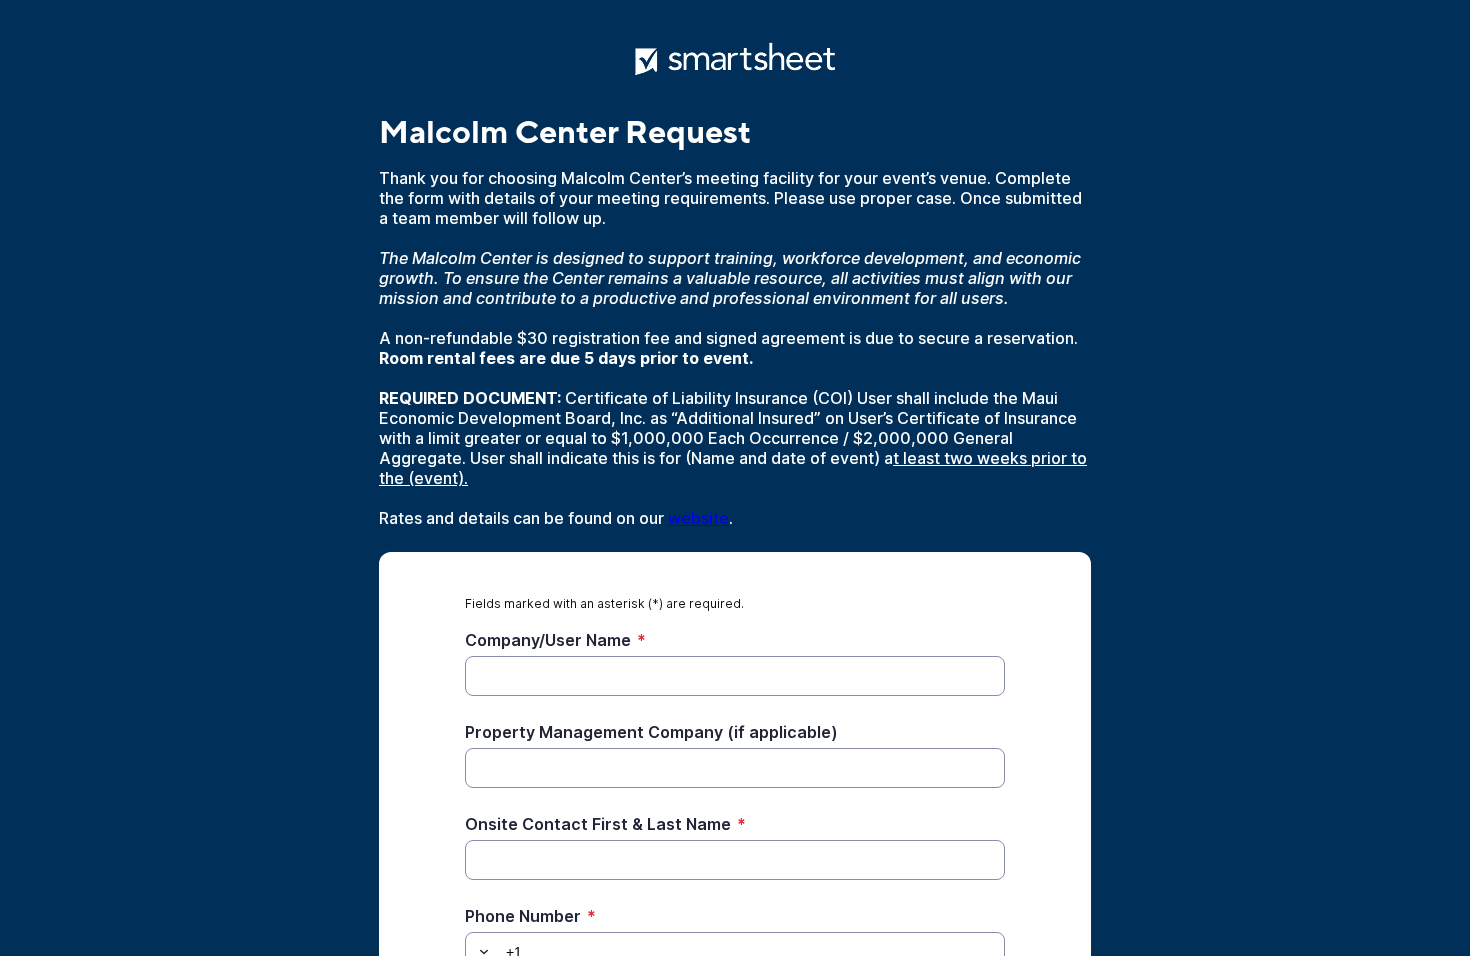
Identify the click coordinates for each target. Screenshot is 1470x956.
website (698, 518)
